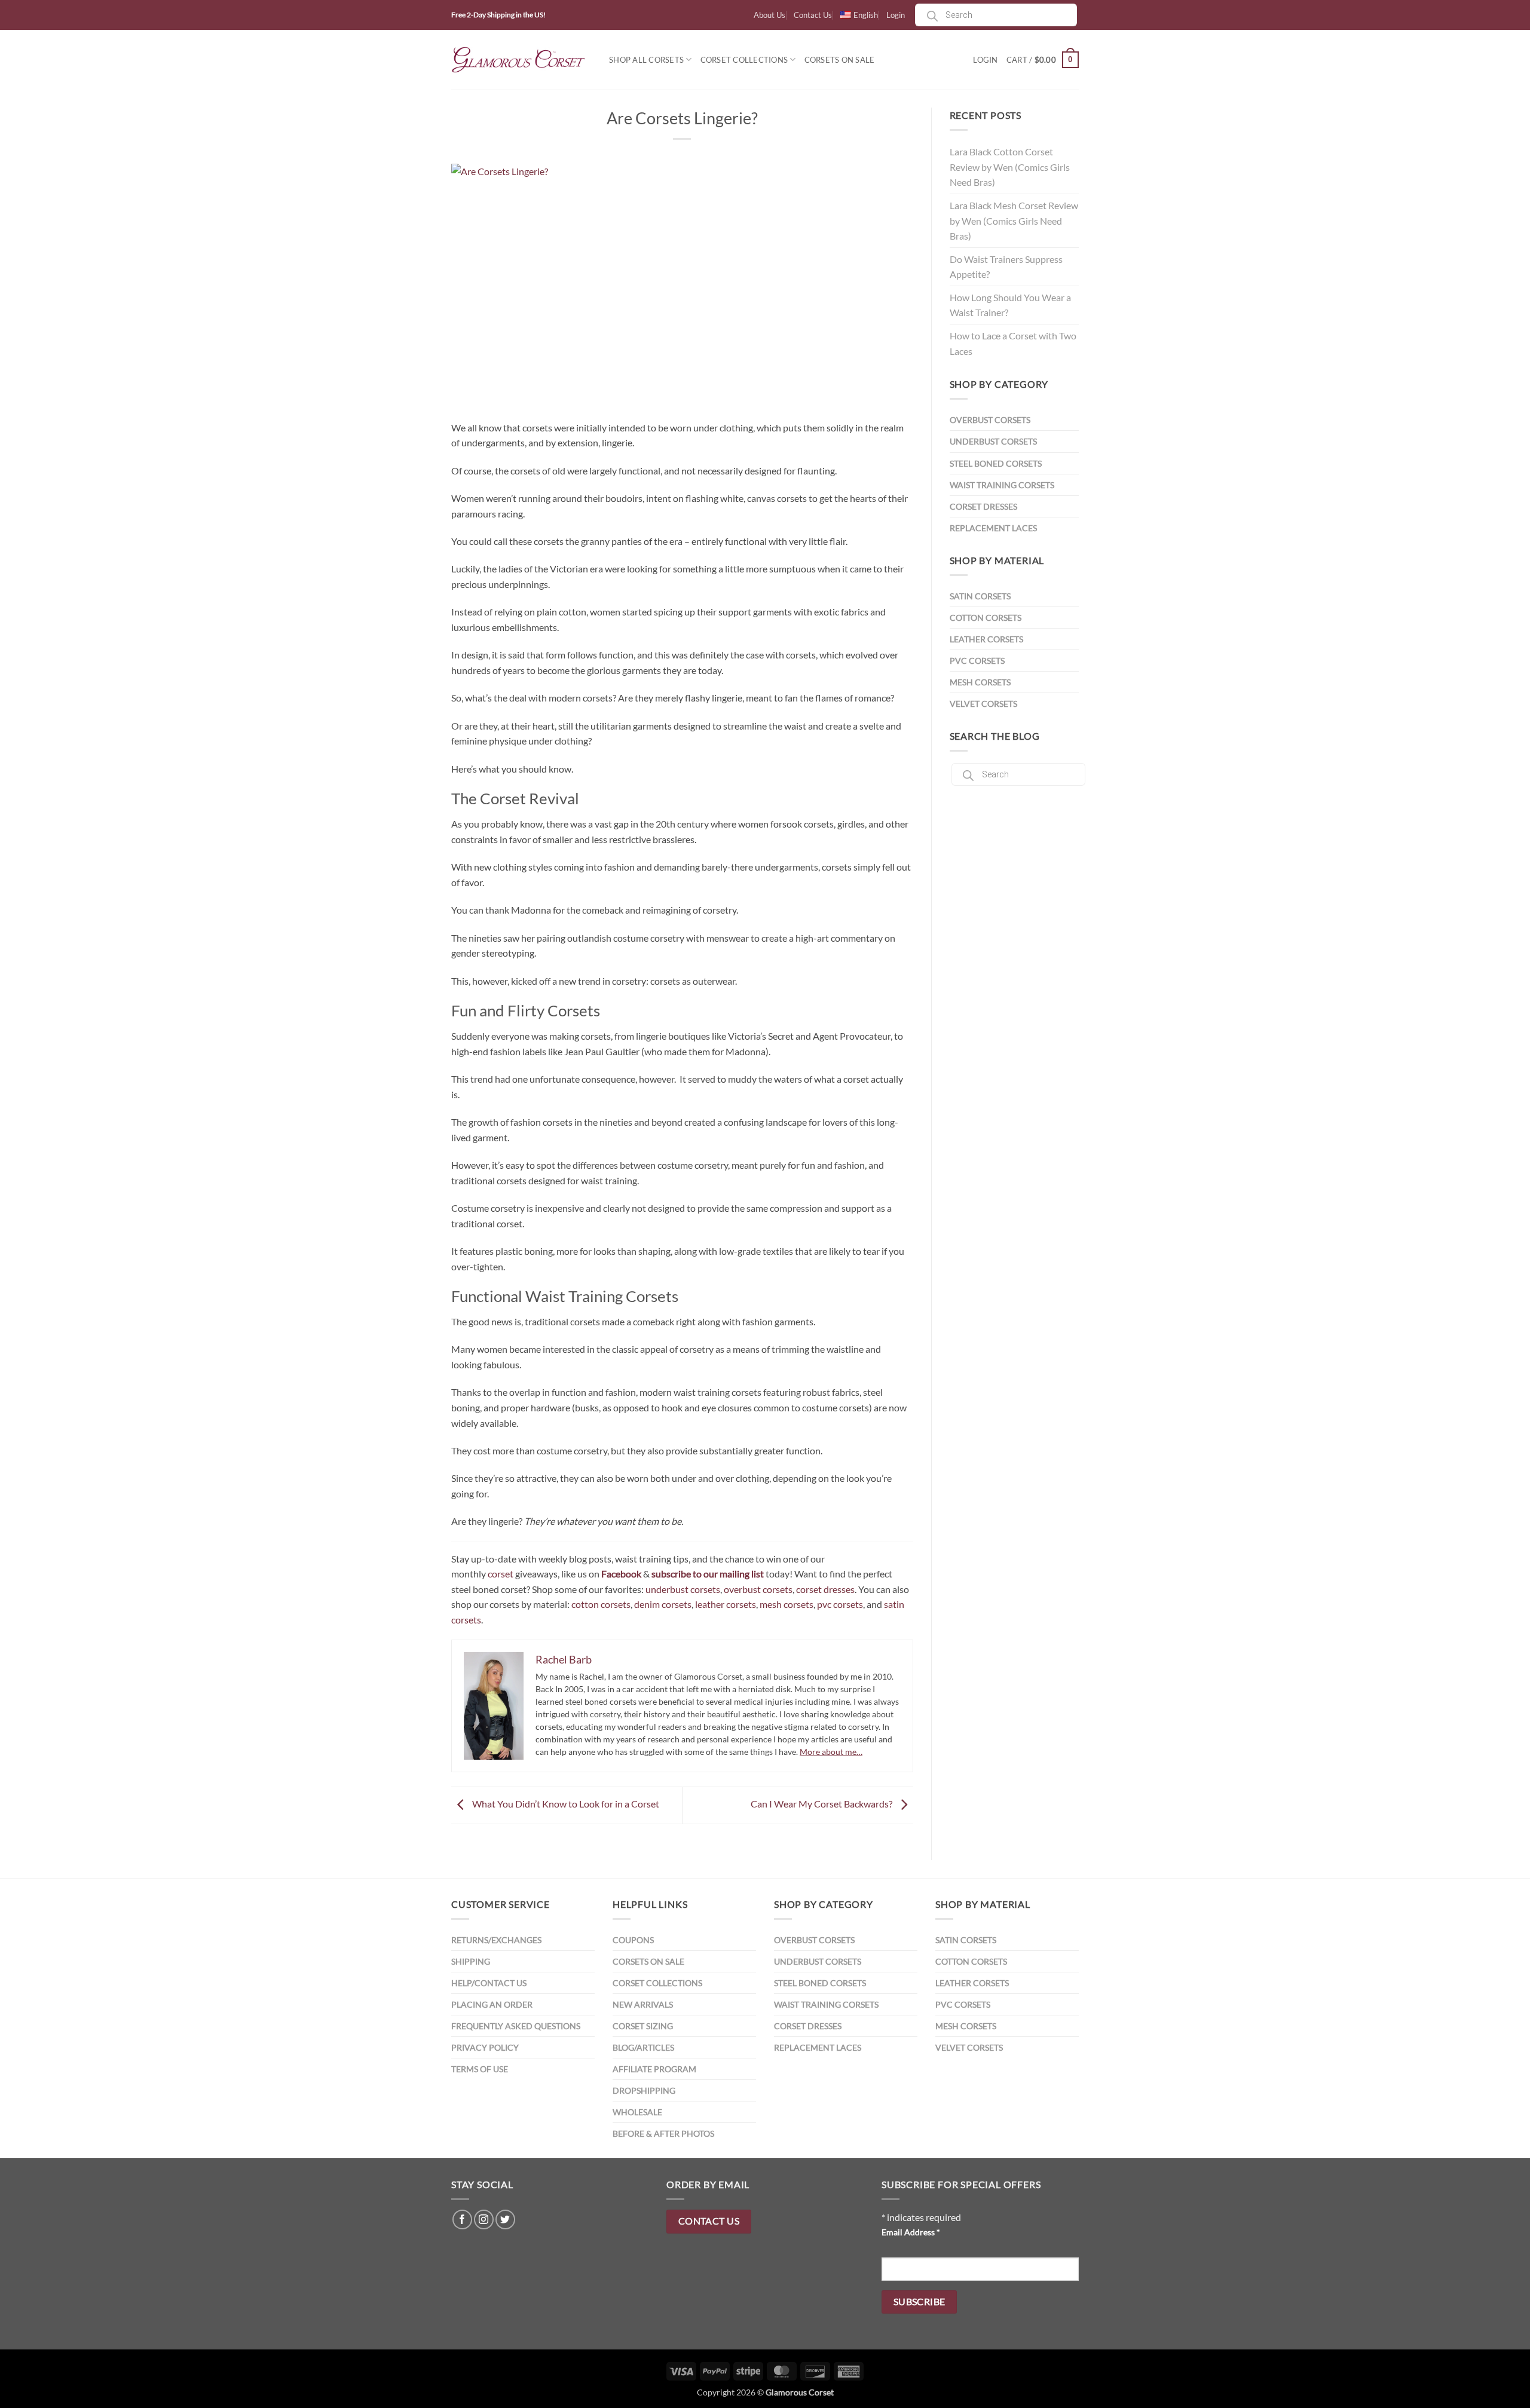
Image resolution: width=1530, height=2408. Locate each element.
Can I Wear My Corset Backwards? (822, 1804)
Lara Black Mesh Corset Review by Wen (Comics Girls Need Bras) (1014, 220)
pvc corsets (840, 1604)
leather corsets (726, 1604)
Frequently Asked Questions (516, 2026)
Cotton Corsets (986, 618)
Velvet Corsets (983, 704)
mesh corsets (787, 1604)
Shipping (471, 1961)
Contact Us (813, 15)
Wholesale (637, 2112)
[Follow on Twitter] (505, 2219)
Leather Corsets (986, 639)
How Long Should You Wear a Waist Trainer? (1010, 305)
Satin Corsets (980, 596)
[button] (1043, 60)
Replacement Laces (993, 528)
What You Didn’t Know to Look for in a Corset (565, 1804)
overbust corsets (758, 1589)
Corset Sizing (643, 2026)
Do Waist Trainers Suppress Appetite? (1006, 267)
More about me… (831, 1752)
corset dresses (825, 1589)
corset (501, 1574)
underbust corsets (683, 1589)
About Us (769, 15)
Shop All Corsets (646, 60)
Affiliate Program (654, 2069)
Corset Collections (744, 60)
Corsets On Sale (840, 60)
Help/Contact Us (489, 1983)
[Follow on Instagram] (484, 2219)
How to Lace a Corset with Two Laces (1013, 343)
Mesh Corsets (980, 682)
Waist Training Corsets (1002, 485)
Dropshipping (644, 2090)
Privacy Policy (485, 2047)
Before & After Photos (663, 2133)
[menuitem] (859, 15)
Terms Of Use (480, 2069)
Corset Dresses (983, 506)
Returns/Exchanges (496, 1940)
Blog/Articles (643, 2047)
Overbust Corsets (990, 420)
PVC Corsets (977, 661)
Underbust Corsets (993, 441)
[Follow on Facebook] (462, 2219)
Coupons (633, 1940)
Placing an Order (492, 2004)
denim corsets (663, 1604)
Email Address (911, 2232)
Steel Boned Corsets (996, 463)
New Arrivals (643, 2004)
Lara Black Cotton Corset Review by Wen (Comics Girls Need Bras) (1010, 167)
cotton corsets (601, 1604)
